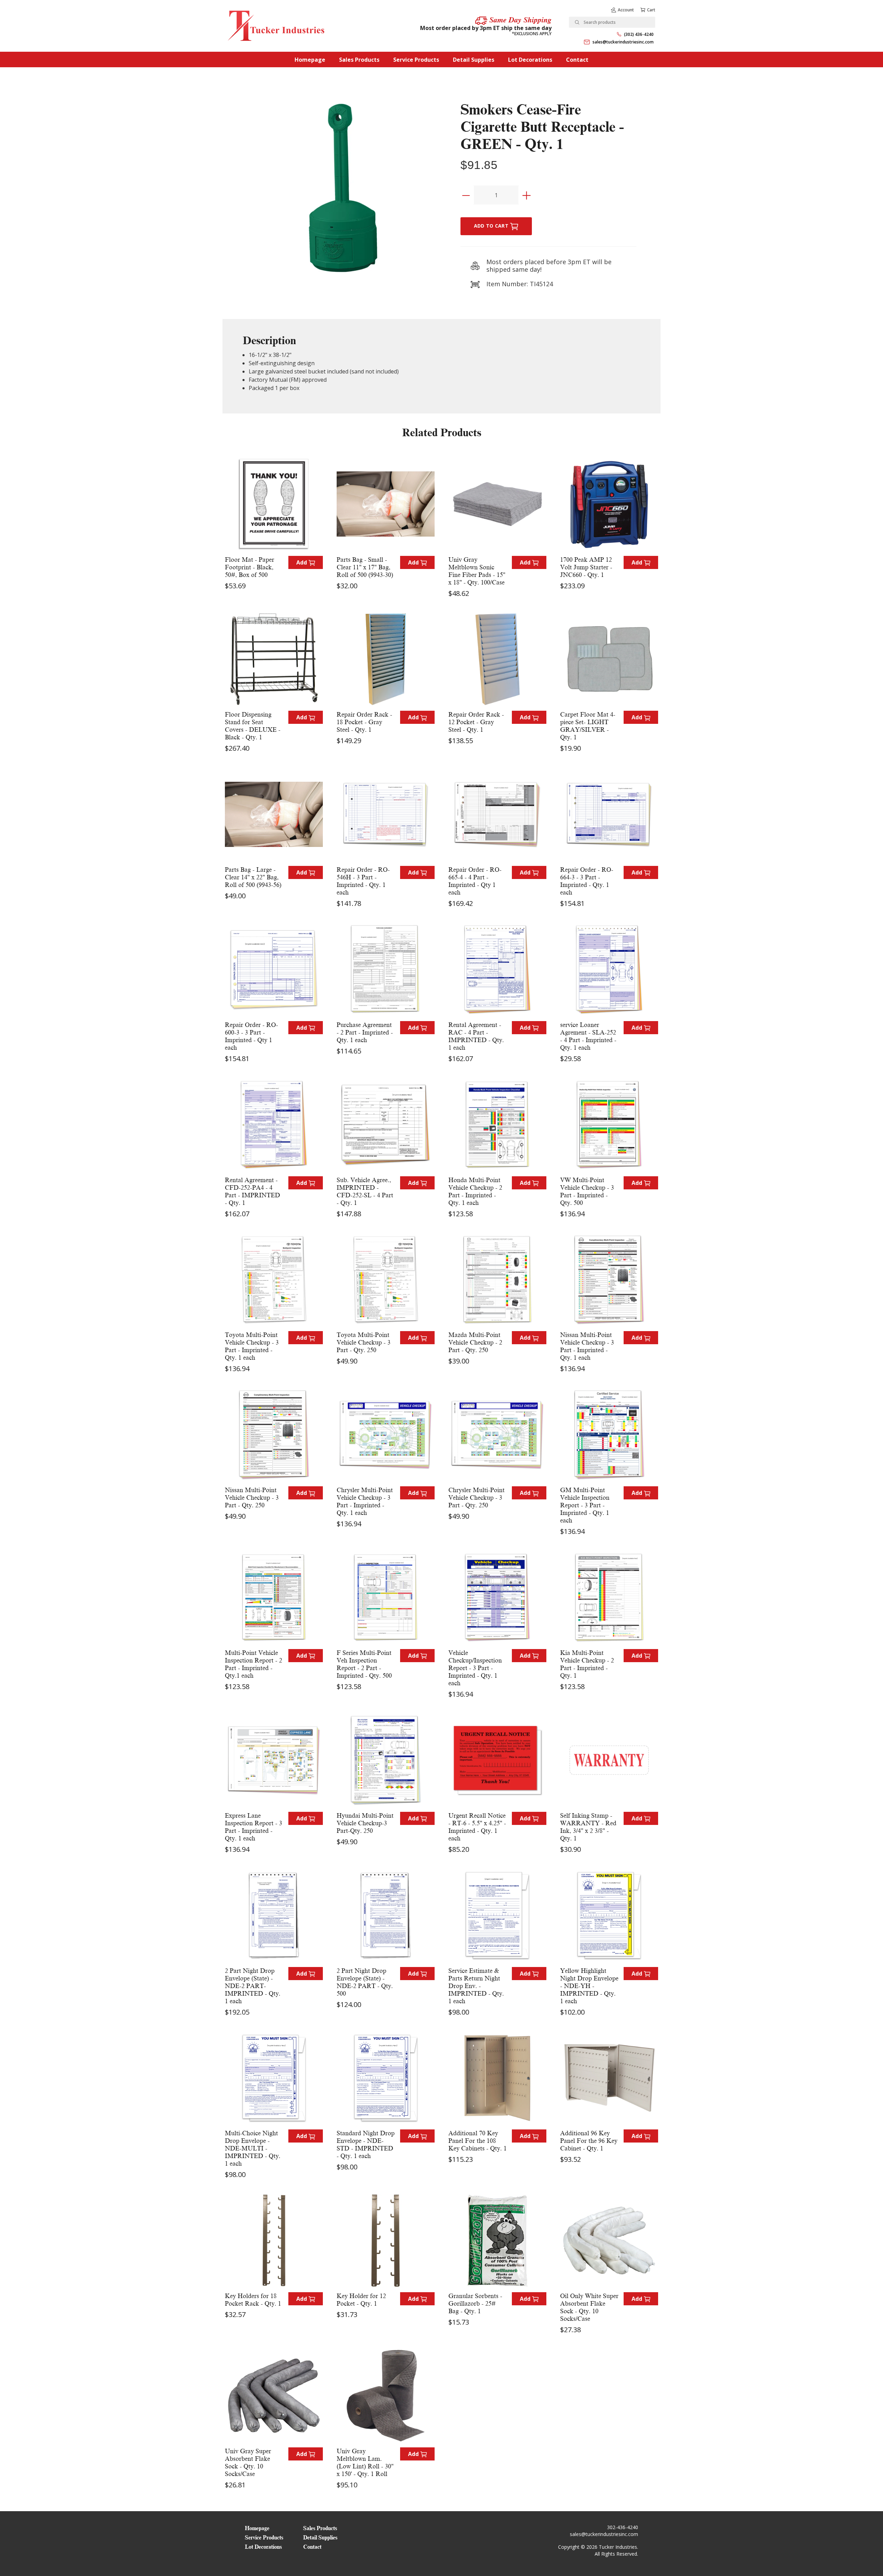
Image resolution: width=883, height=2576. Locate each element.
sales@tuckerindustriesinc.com (623, 42)
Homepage (310, 60)
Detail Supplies (474, 60)
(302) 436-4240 (639, 34)
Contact (577, 60)
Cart (651, 10)
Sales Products (359, 60)
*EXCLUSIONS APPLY (532, 34)
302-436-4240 (623, 2527)
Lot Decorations (530, 60)
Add (302, 562)
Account (626, 10)
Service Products (416, 60)
